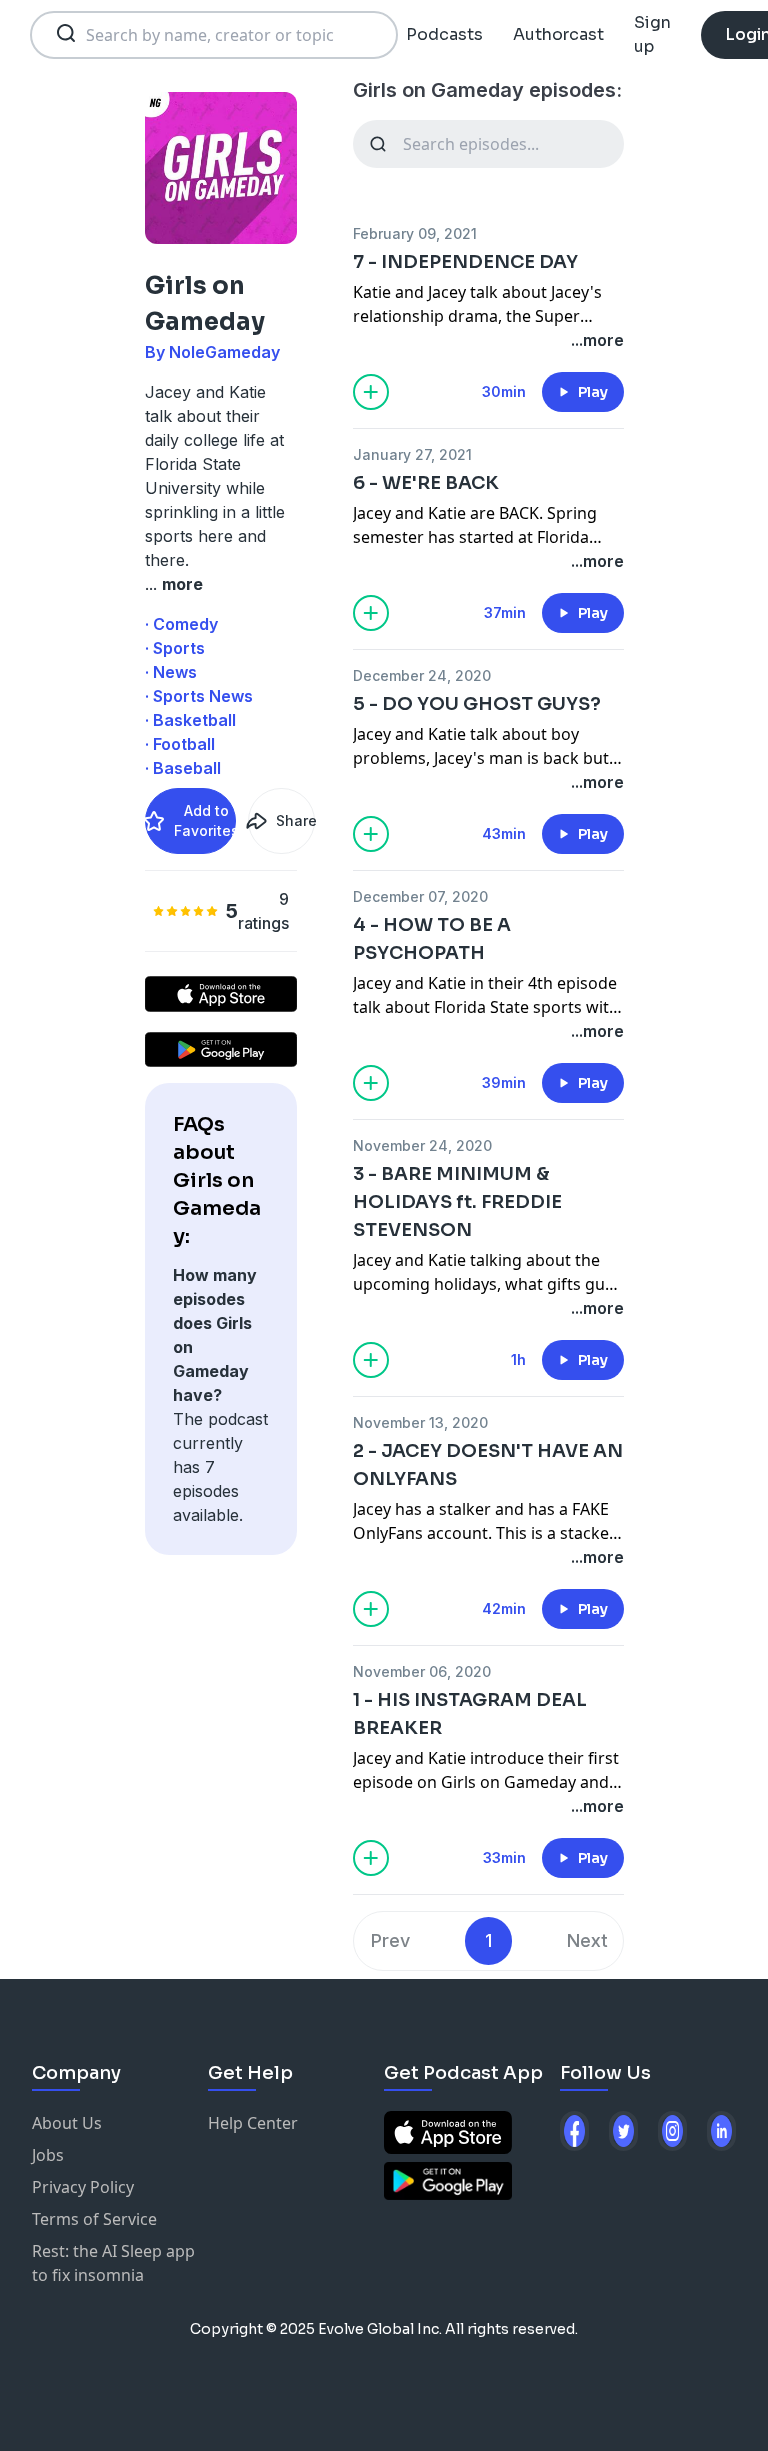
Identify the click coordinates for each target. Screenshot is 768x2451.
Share (295, 820)
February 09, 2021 (415, 233)
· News (171, 672)
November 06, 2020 (422, 1671)
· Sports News (199, 696)
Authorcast (558, 34)
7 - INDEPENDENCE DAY (465, 262)
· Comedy (181, 624)
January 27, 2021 (412, 454)
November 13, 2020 (420, 1422)
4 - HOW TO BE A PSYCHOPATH (432, 939)
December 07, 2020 (420, 896)
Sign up (652, 34)
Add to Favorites (205, 820)
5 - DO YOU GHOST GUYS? (477, 704)
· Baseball (183, 768)
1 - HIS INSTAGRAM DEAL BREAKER (470, 1714)
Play (593, 392)
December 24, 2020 (422, 675)
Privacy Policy (83, 2187)
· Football (180, 744)
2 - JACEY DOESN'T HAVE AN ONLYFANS (488, 1465)
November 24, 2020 (422, 1145)
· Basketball (190, 720)
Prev (390, 1940)
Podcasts (444, 34)
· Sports (175, 648)
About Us (67, 2123)
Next (587, 1940)
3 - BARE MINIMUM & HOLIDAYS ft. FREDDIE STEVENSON (457, 1202)
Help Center (253, 2123)
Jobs (48, 2155)
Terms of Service (94, 2219)
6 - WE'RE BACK (426, 483)
